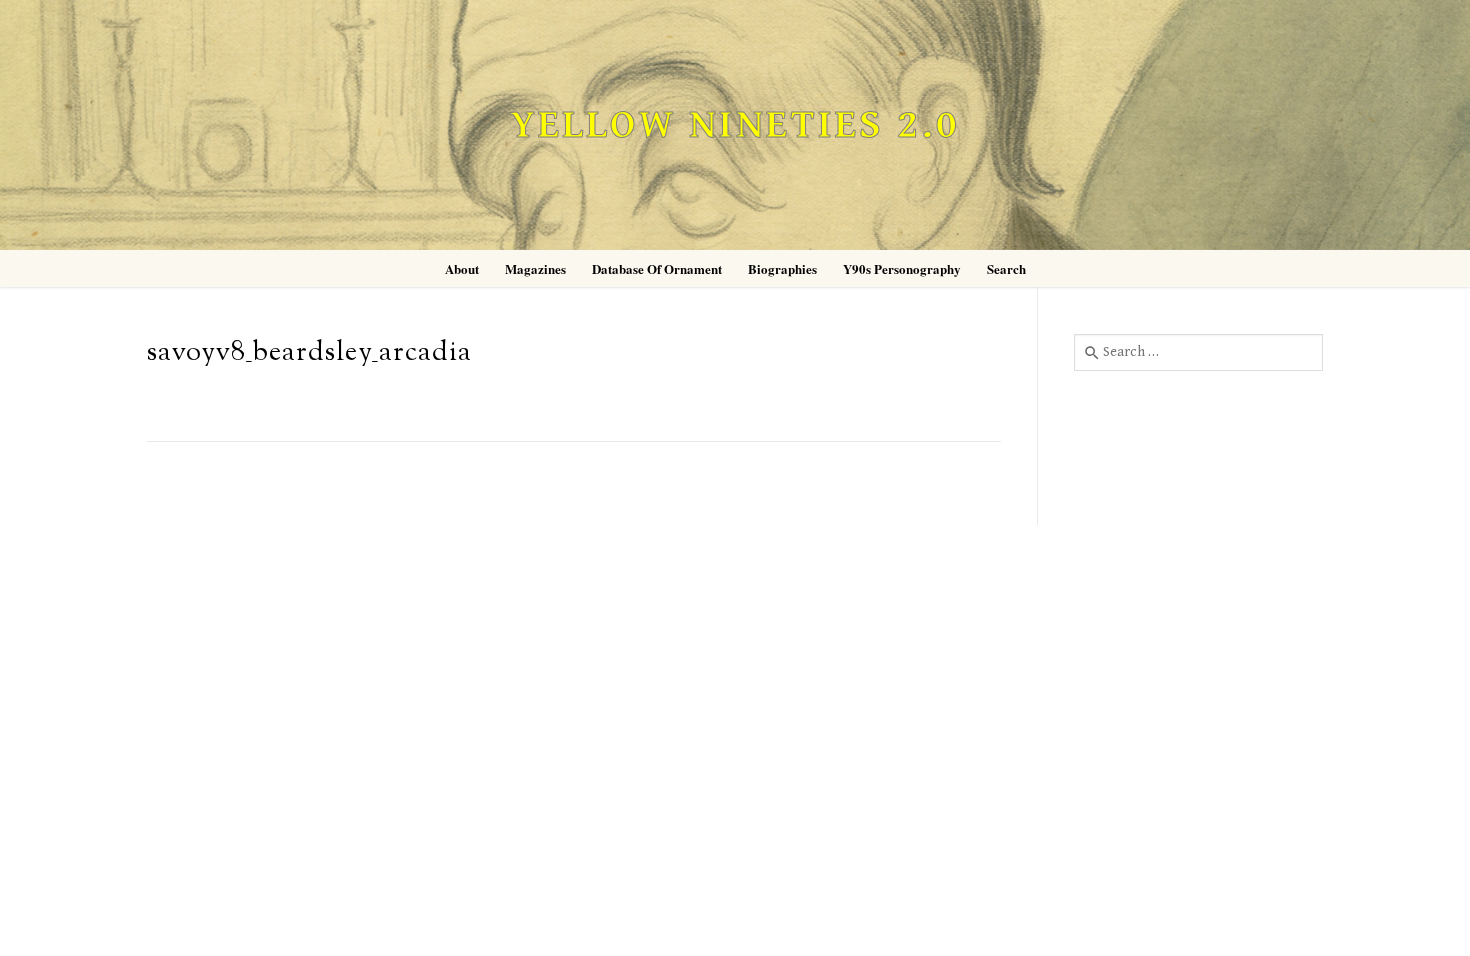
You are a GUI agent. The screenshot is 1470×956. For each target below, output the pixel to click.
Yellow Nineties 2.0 (735, 125)
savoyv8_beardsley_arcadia (309, 353)
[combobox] (1198, 352)
